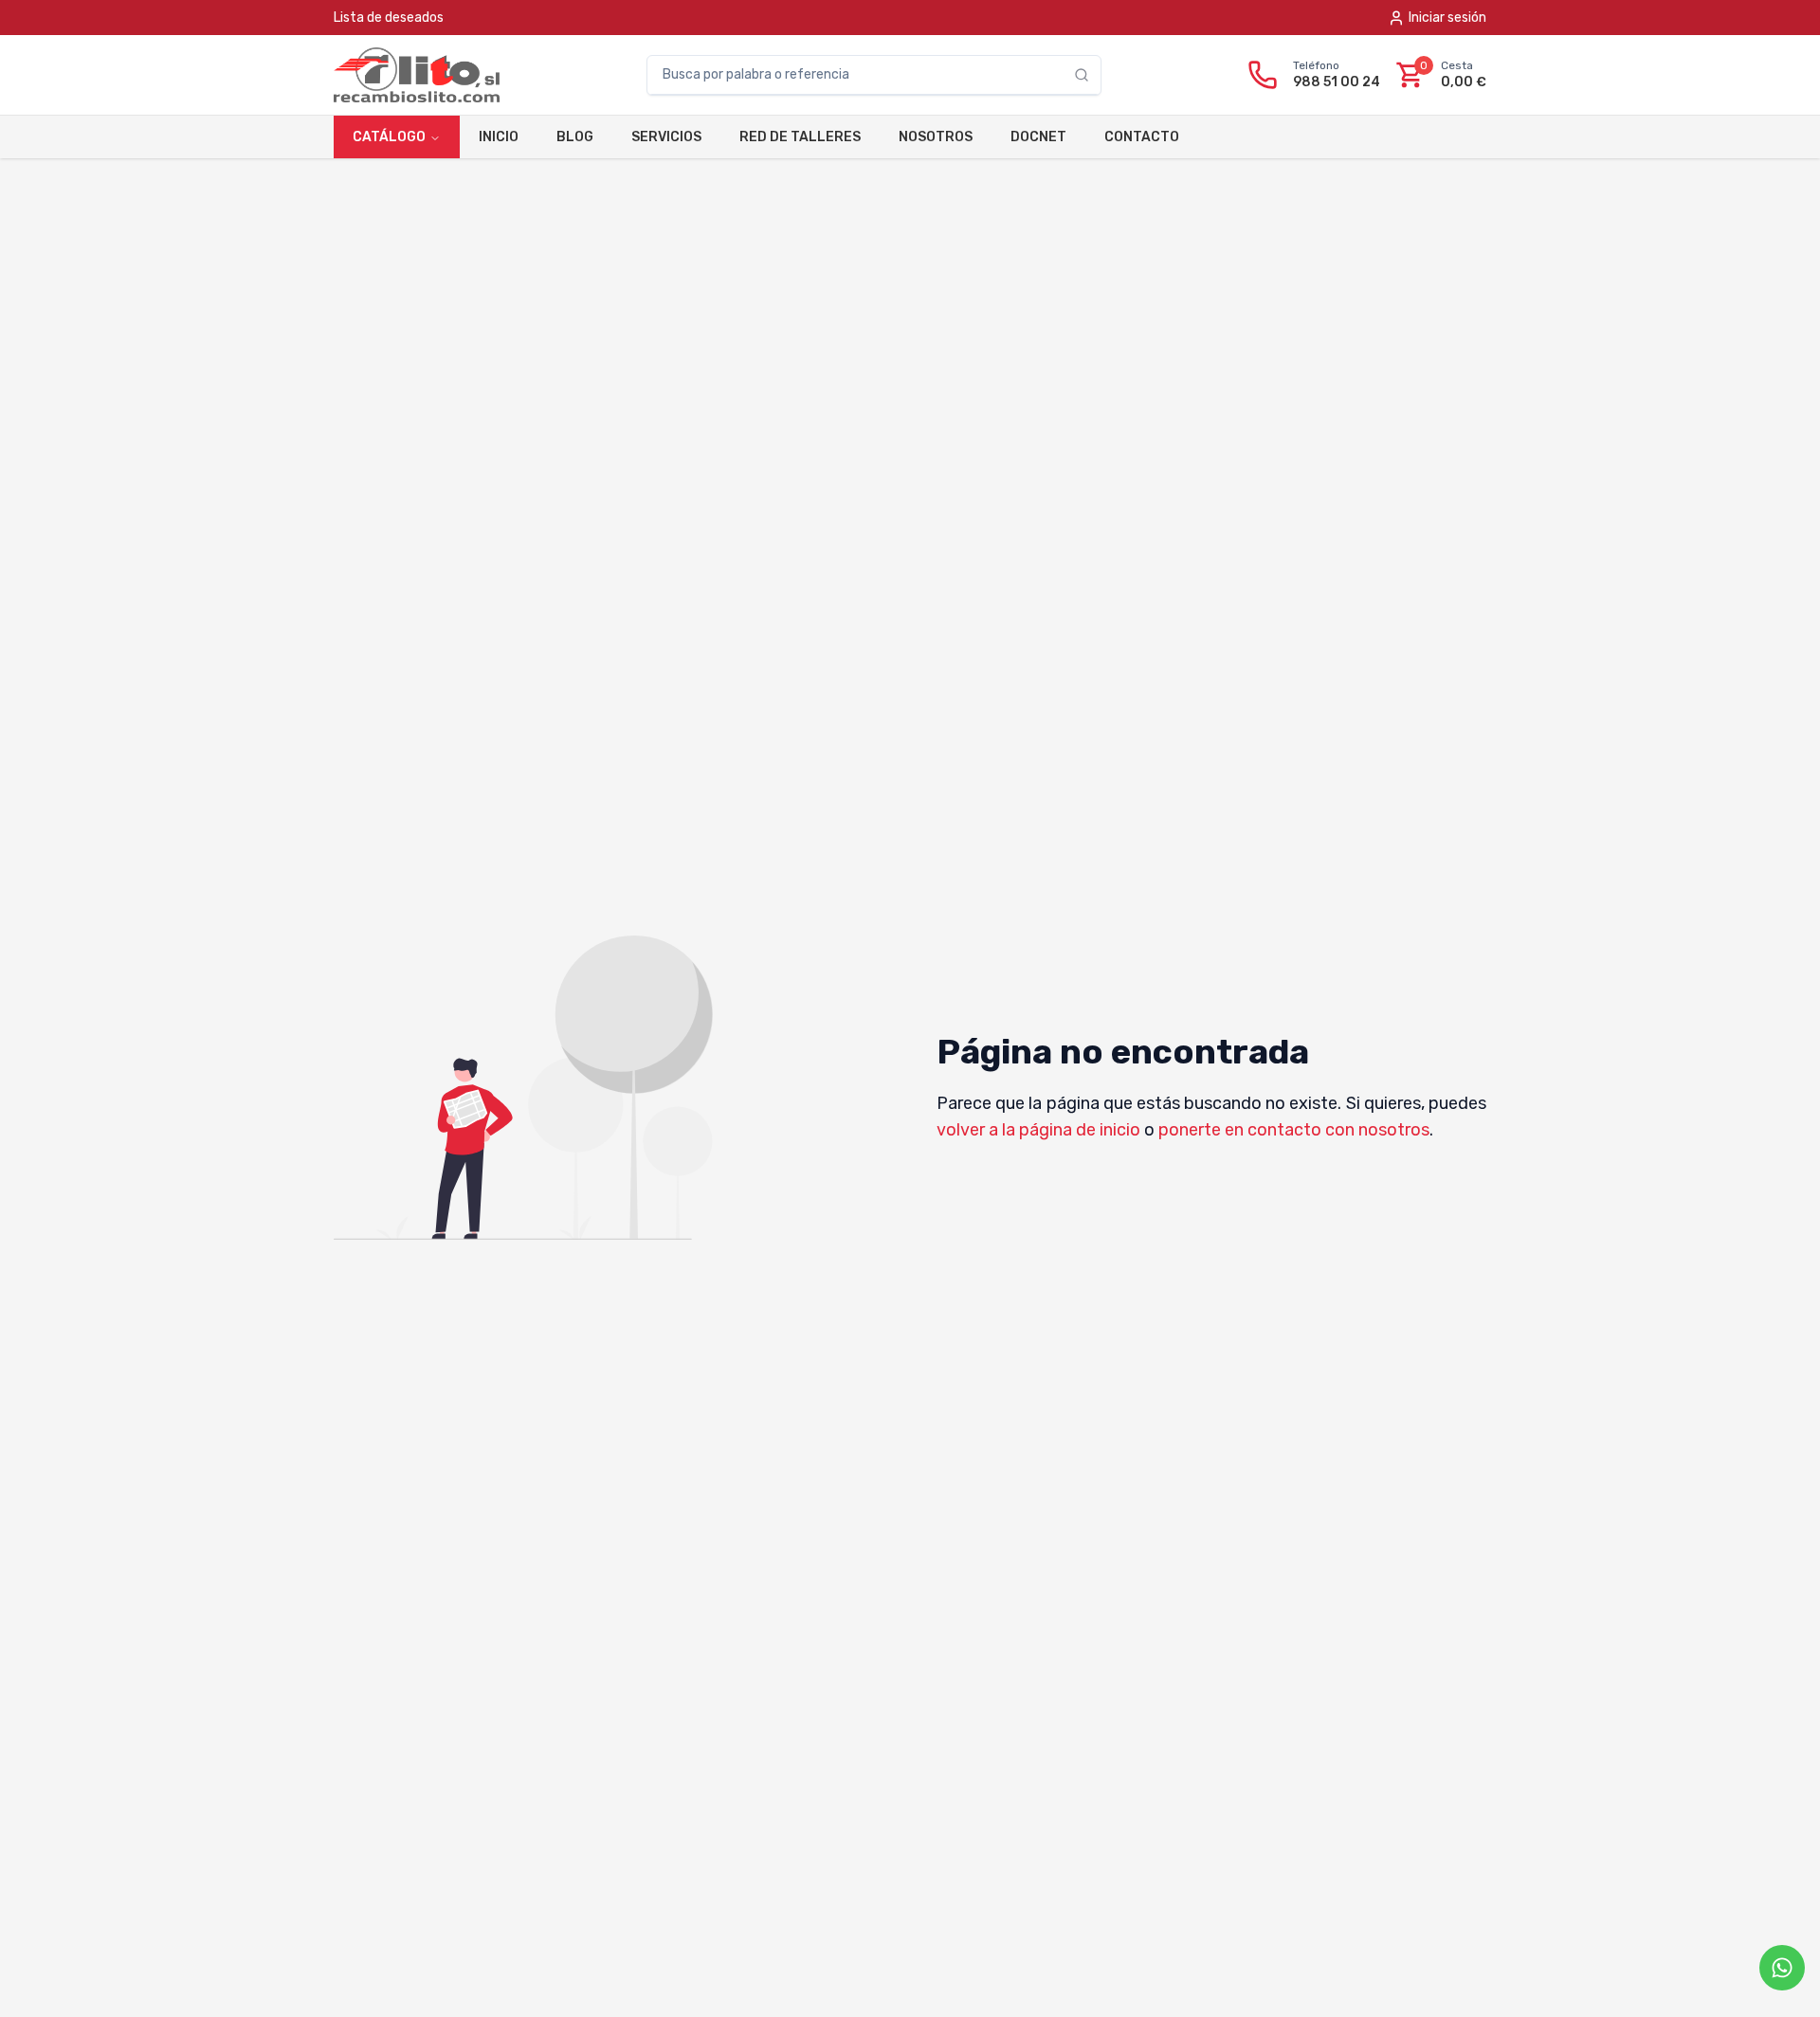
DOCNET (1038, 137)
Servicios (666, 137)
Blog (575, 137)
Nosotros (936, 137)
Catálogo (389, 137)
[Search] (1087, 75)
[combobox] (861, 75)
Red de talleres (800, 137)
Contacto (1142, 137)
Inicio (499, 137)
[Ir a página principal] (417, 74)
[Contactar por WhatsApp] (1782, 1968)
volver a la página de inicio (1038, 1130)
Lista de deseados (389, 18)
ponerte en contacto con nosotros (1294, 1130)
